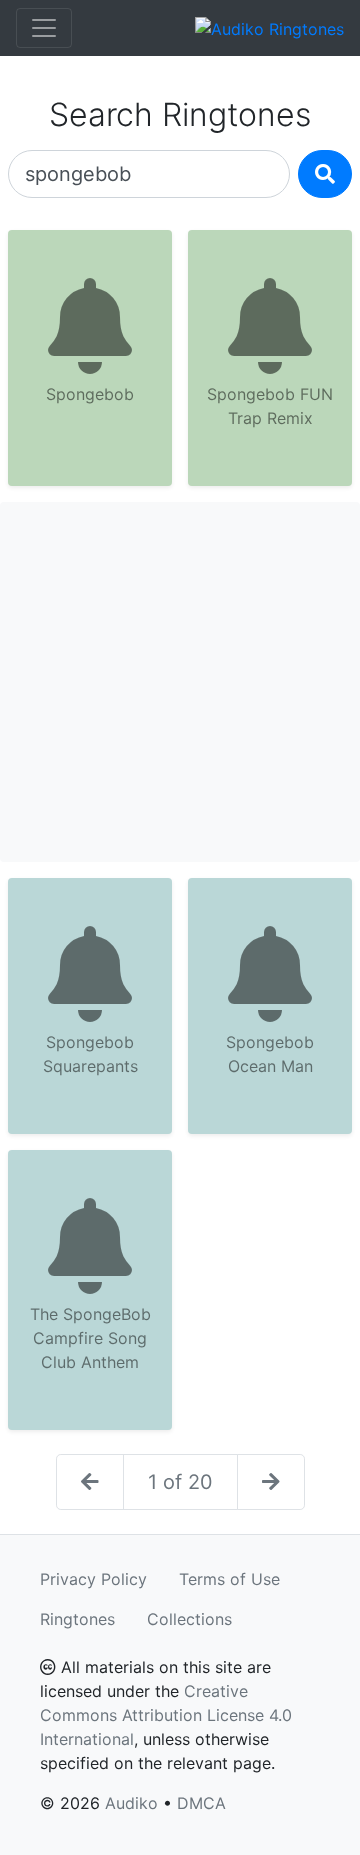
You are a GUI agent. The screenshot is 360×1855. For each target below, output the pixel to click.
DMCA (201, 1803)
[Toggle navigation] (44, 28)
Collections (189, 1619)
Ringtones (77, 1619)
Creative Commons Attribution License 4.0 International (166, 1715)
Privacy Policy (93, 1579)
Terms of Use (229, 1579)
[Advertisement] (180, 682)
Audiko (131, 1803)
